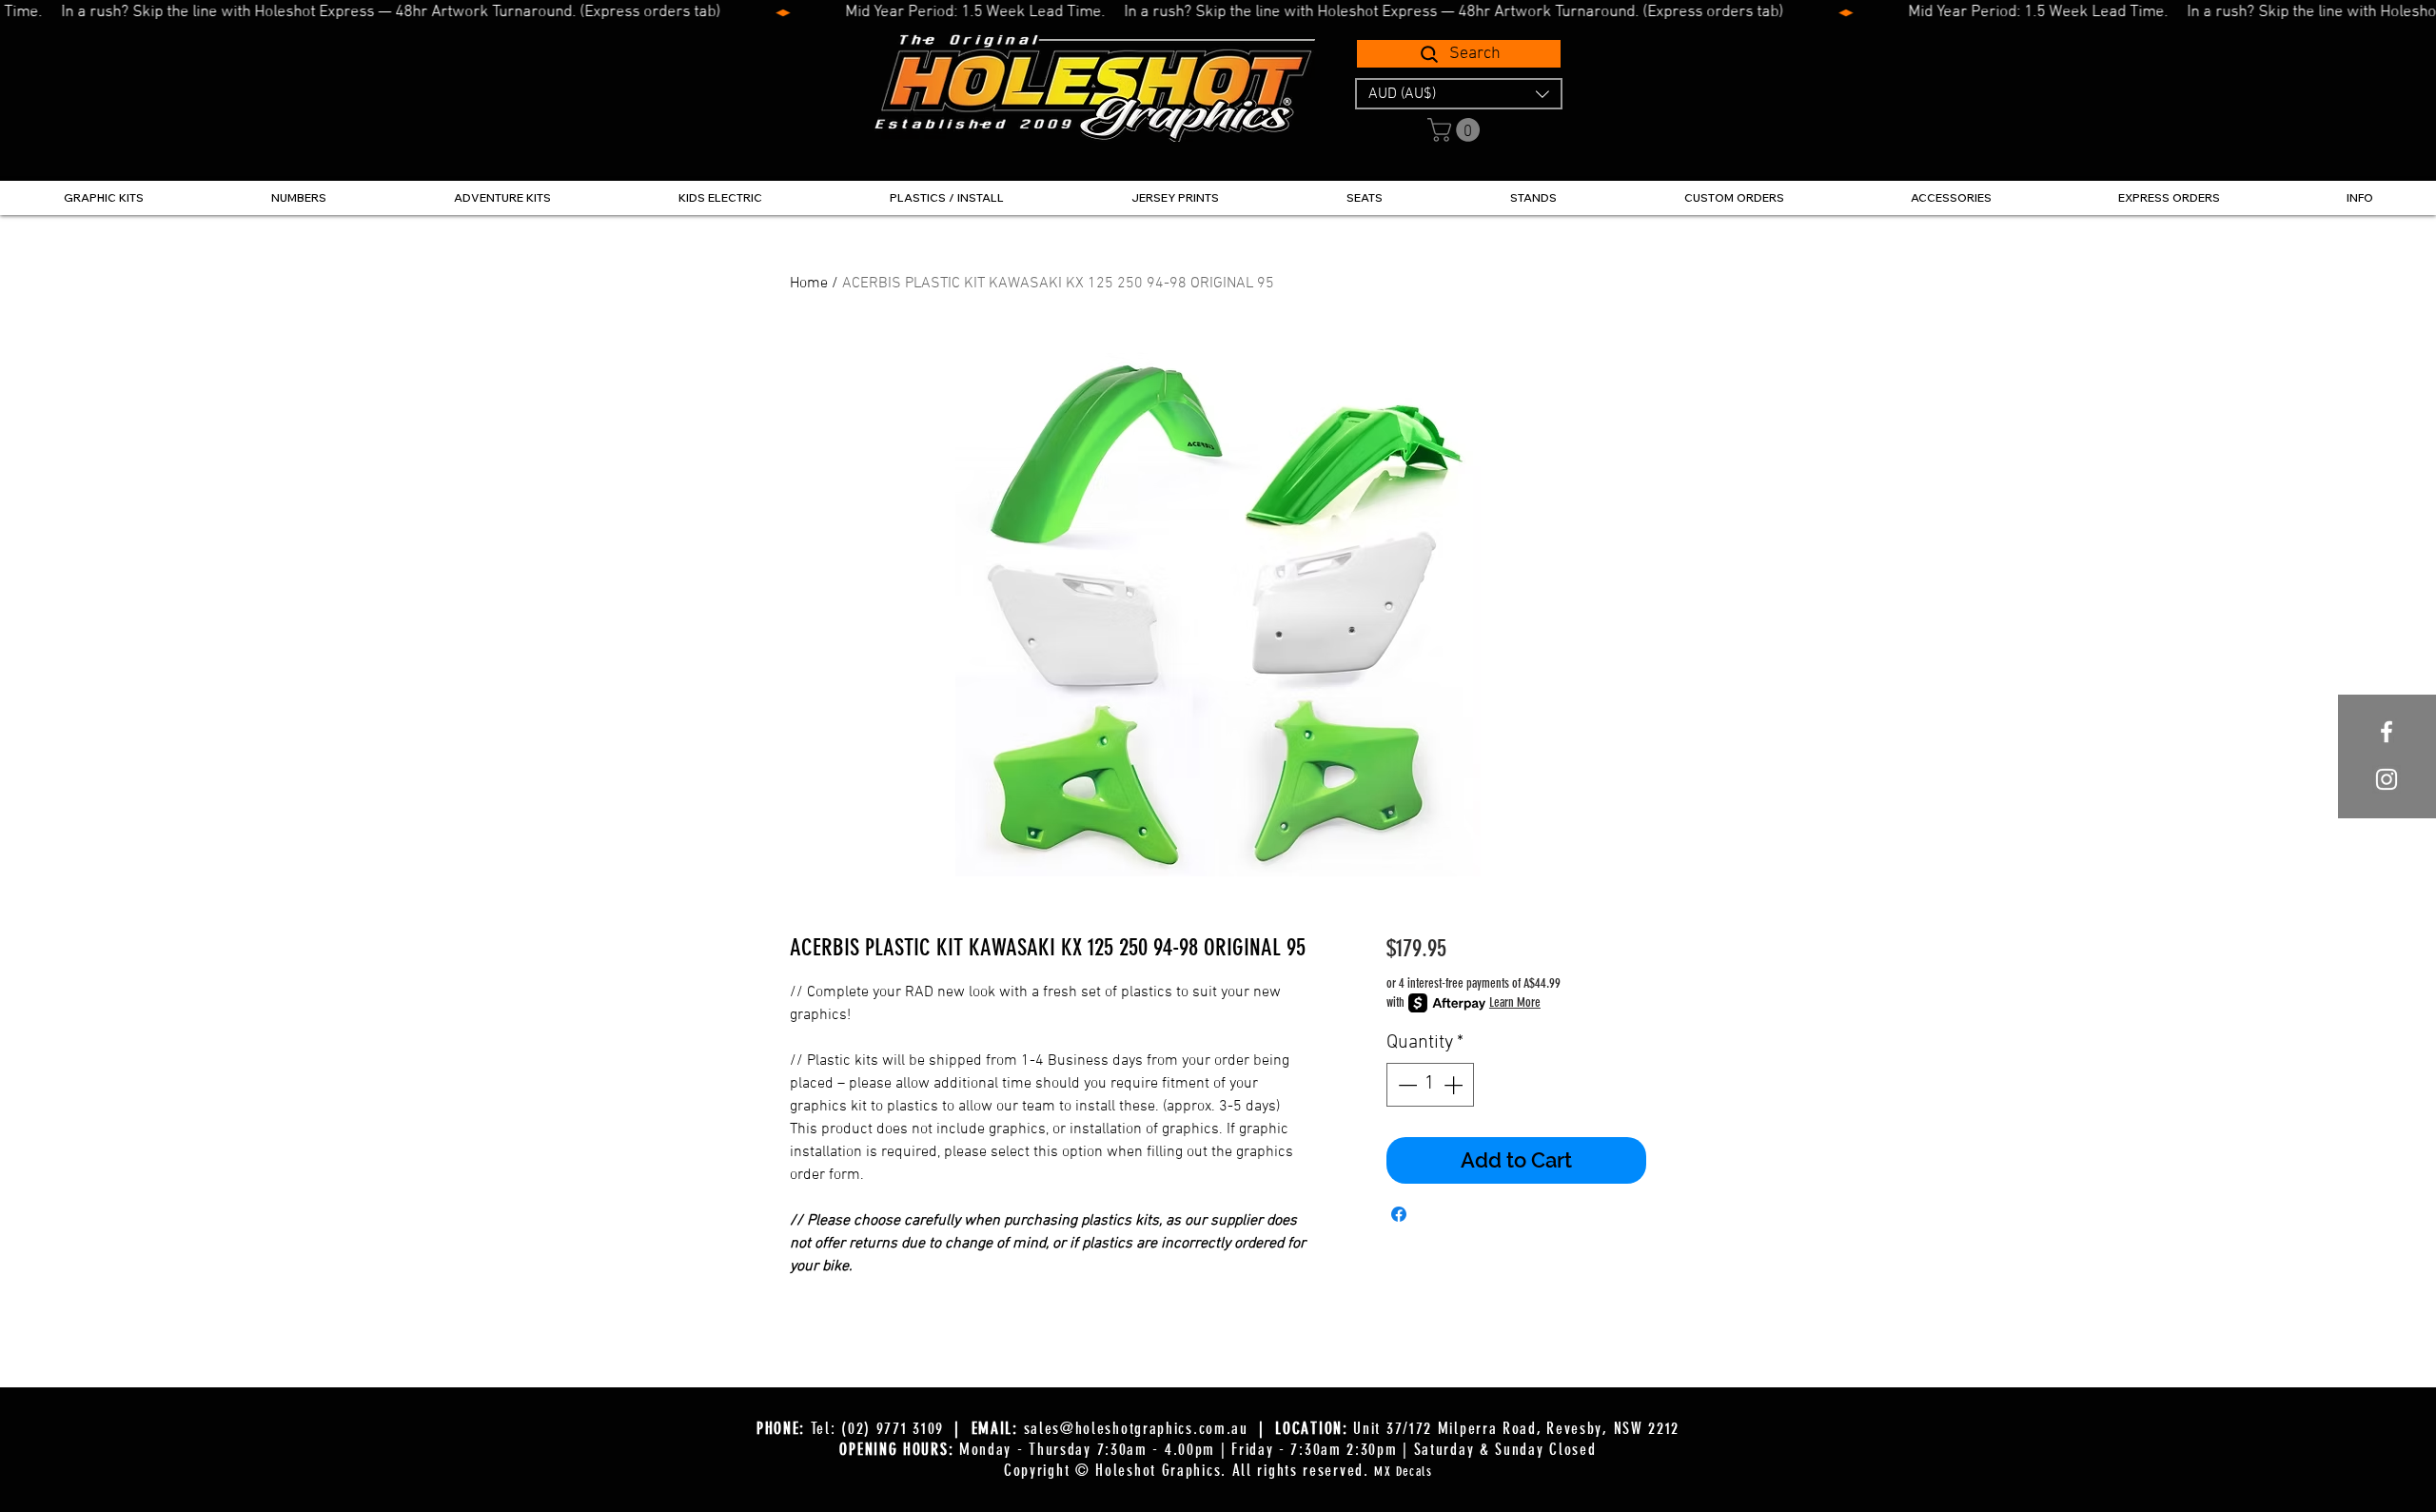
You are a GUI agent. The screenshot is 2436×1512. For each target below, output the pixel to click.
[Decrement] (1405, 1085)
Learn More (1515, 1002)
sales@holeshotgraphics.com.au (1136, 1428)
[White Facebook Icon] (2387, 732)
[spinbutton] (1430, 1085)
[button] (1459, 94)
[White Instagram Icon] (2387, 779)
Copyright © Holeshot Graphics (1112, 1470)
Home (809, 284)
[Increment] (1455, 1085)
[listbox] (1459, 94)
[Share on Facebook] (1399, 1214)
